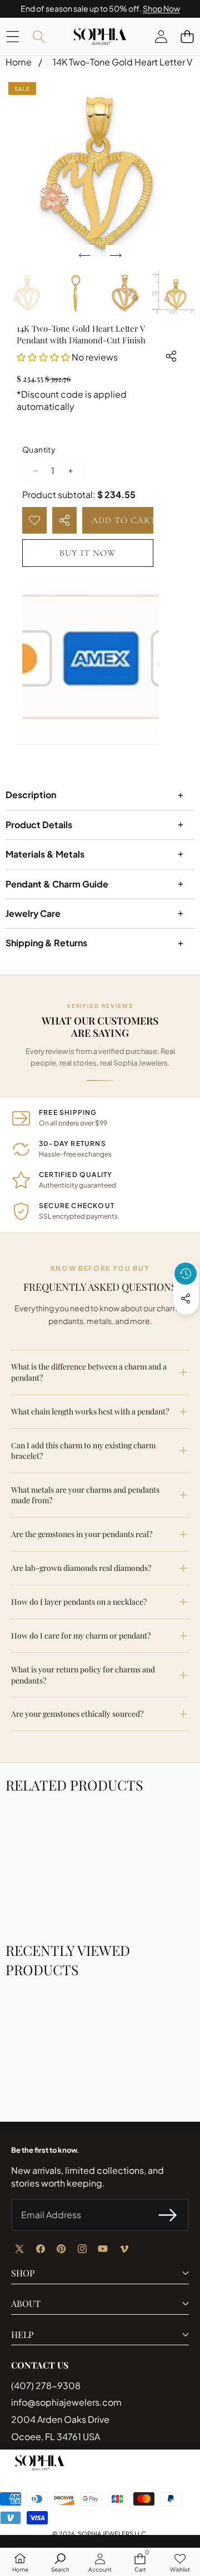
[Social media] (186, 1299)
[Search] (39, 36)
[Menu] (12, 36)
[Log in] (161, 36)
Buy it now (88, 553)
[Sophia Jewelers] (100, 37)
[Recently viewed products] (186, 1274)
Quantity (39, 449)
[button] (187, 36)
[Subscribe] (168, 2215)
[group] (27, 293)
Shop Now (161, 8)
